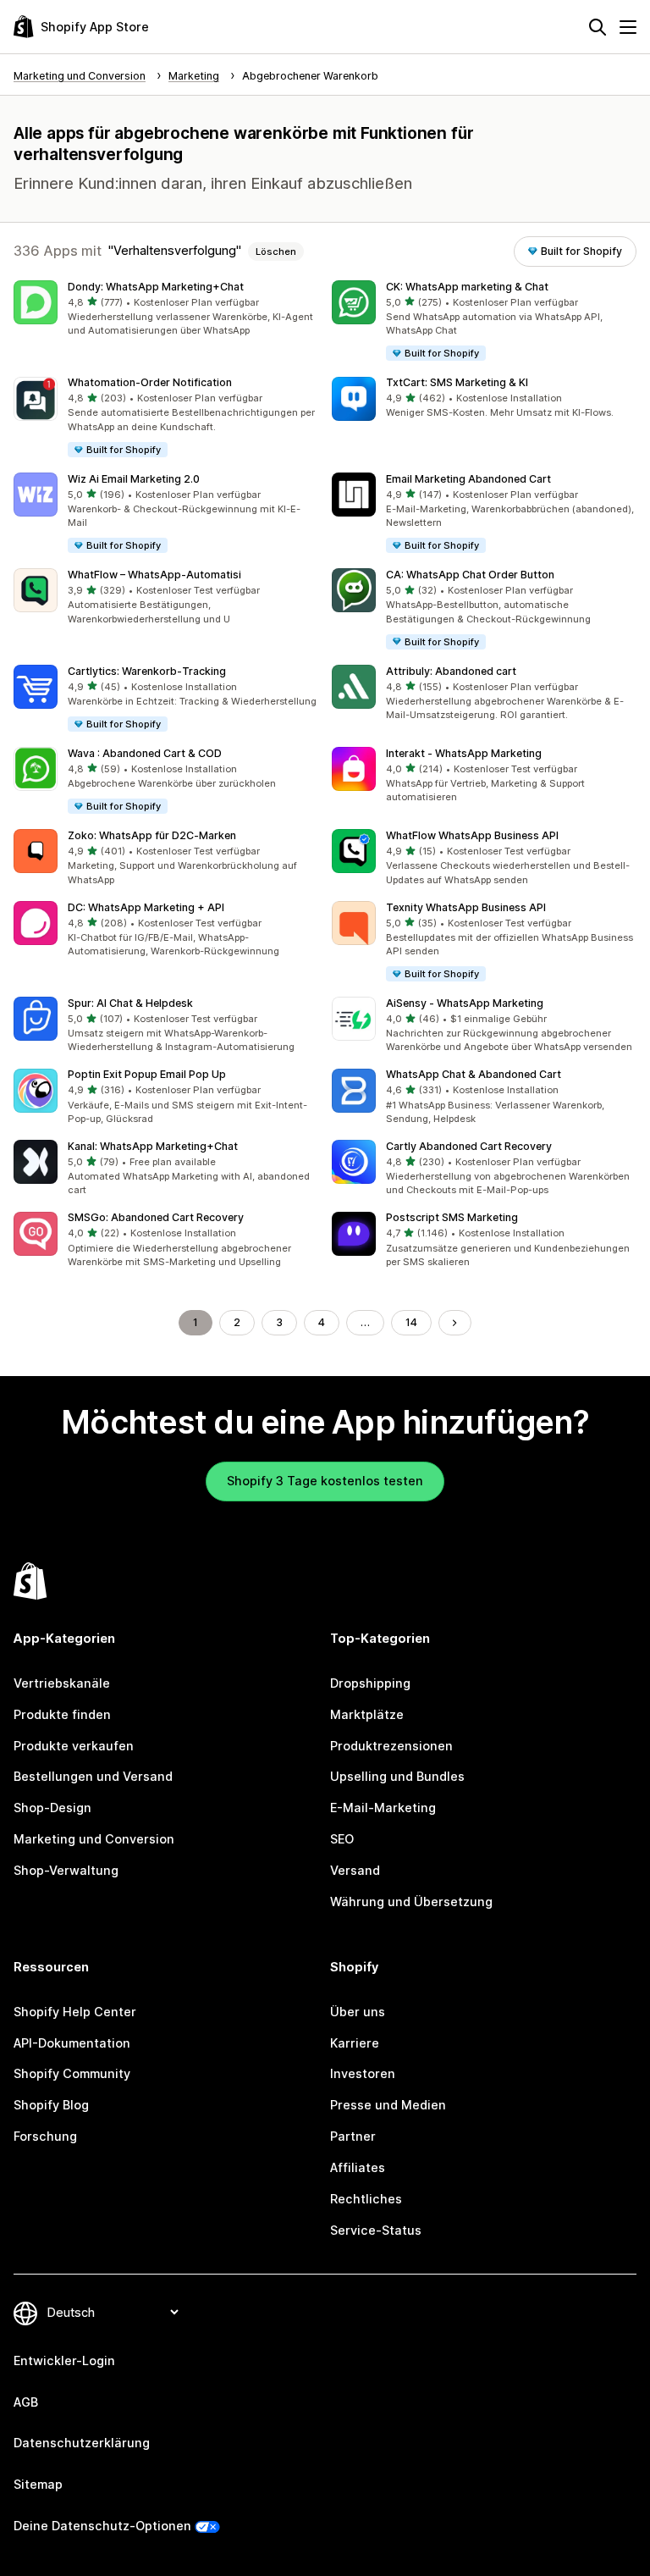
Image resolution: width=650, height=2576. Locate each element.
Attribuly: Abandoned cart (451, 671)
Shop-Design (52, 1808)
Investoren (363, 2073)
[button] (166, 309)
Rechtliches (366, 2199)
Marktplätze (367, 1714)
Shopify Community (72, 2073)
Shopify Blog (51, 2105)
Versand (355, 1870)
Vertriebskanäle (62, 1683)
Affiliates (358, 2167)
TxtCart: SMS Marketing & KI (457, 382)
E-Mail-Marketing (383, 1808)
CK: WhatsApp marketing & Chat (467, 287)
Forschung (45, 2136)
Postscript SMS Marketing (452, 1217)
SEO (342, 1839)
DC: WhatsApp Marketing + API (146, 907)
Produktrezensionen (391, 1746)
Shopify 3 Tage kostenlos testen (325, 1481)
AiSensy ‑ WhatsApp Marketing (465, 1003)
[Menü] (628, 27)
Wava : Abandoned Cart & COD (145, 753)
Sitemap (38, 2484)
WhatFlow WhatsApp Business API (472, 835)
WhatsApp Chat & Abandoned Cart (474, 1074)
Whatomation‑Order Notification (150, 382)
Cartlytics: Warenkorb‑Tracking (147, 671)
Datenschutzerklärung (82, 2443)
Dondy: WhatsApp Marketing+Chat (156, 287)
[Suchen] (598, 27)
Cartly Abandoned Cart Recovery (469, 1146)
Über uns (358, 2012)
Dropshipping (370, 1683)
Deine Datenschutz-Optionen (102, 2526)
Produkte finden (62, 1714)
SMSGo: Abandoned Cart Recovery (156, 1217)
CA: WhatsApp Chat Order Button (470, 575)
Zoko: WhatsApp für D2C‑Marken (152, 835)
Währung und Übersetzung (411, 1902)
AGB (26, 2402)
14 (411, 1322)
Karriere (355, 2043)
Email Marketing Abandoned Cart (468, 479)
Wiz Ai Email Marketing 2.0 (134, 479)
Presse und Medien (388, 2105)
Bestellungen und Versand (93, 1776)
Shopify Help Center (75, 2012)
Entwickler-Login (64, 2360)
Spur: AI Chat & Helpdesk (130, 1003)
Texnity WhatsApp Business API (466, 907)
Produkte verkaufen (74, 1746)
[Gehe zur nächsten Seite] (454, 1323)
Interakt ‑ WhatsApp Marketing (464, 753)
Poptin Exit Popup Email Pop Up (147, 1074)
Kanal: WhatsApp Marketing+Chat (153, 1146)
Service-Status (376, 2230)
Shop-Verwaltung (66, 1870)
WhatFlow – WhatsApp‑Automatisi (154, 575)
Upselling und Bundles (397, 1776)
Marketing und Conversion (94, 1839)
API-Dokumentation (72, 2043)
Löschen (276, 252)
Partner (353, 2136)
